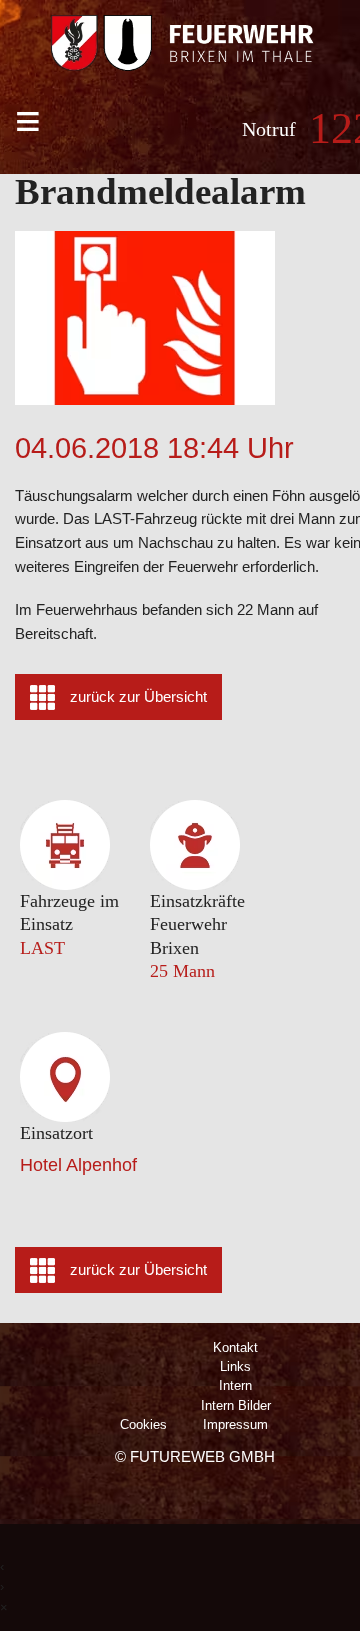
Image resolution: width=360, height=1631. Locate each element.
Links (235, 1366)
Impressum (235, 1424)
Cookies (143, 1424)
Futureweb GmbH (202, 1456)
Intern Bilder (236, 1405)
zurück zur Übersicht (138, 697)
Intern (235, 1385)
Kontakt (235, 1347)
